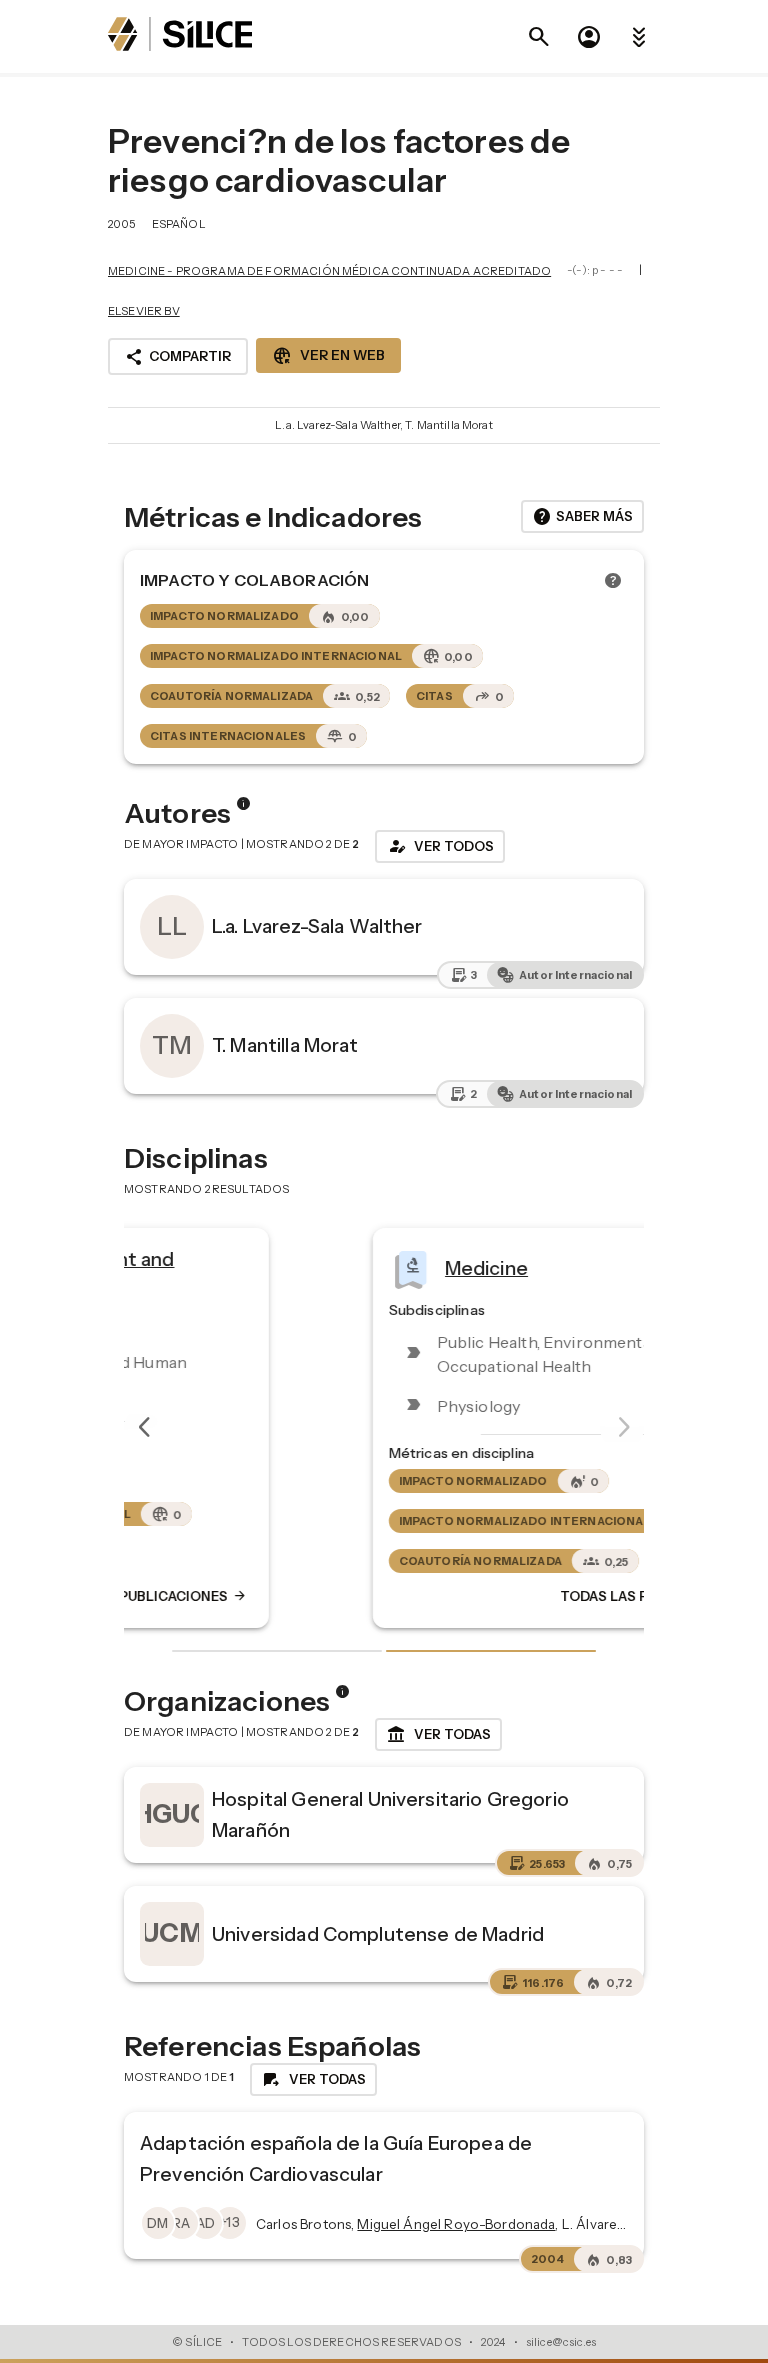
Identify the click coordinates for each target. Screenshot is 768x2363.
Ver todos (440, 846)
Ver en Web (328, 356)
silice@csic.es (561, 2342)
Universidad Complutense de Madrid (378, 1934)
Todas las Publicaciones (467, 1597)
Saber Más (582, 517)
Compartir (178, 357)
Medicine (289, 1268)
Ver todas (438, 1735)
